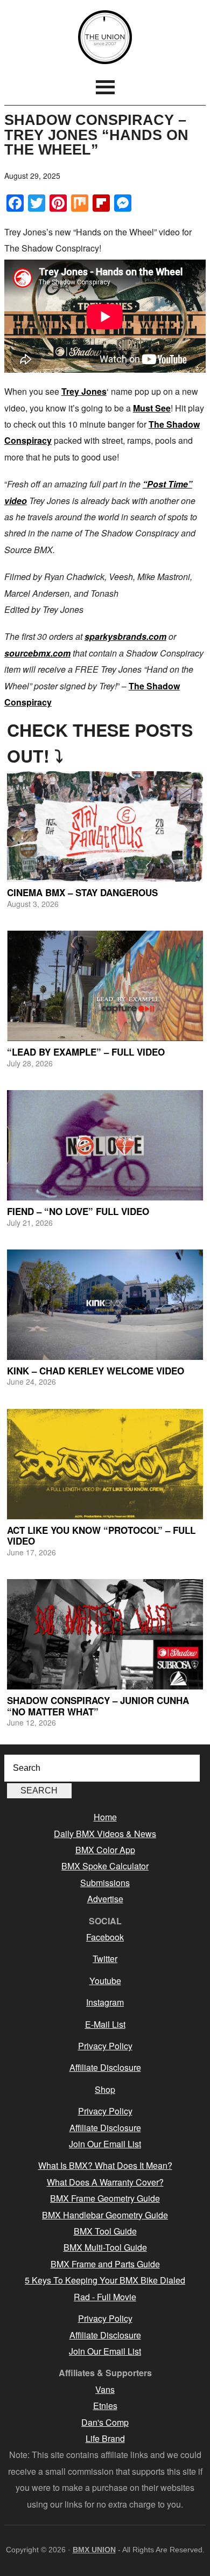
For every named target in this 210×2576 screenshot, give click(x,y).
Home (105, 1817)
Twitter (105, 1959)
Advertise (105, 1899)
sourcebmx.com (37, 653)
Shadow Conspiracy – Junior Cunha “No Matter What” (98, 1706)
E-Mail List (105, 2024)
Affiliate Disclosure (105, 2067)
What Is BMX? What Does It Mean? (105, 2165)
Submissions (105, 1883)
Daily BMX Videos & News (105, 1834)
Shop (105, 2089)
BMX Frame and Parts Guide (105, 2264)
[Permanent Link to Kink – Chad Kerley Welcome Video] (105, 1305)
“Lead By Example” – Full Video (86, 1052)
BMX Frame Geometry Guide (105, 2198)
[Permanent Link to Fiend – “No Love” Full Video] (105, 1145)
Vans (105, 2389)
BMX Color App (105, 1850)
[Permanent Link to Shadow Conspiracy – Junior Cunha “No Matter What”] (105, 1634)
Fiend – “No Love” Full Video (78, 1211)
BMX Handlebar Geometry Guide (105, 2215)
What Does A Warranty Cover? (105, 2182)
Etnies (105, 2406)
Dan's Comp (105, 2422)
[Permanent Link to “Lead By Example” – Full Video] (105, 986)
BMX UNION (105, 37)
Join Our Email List (105, 2144)
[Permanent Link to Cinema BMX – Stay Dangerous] (105, 826)
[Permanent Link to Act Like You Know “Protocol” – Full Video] (105, 1464)
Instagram (105, 2002)
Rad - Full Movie (105, 2297)
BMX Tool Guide (105, 2231)
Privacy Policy (105, 2046)
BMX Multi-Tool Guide (105, 2247)
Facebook (105, 1937)
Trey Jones (84, 391)
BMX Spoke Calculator (105, 1866)
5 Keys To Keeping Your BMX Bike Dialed (105, 2280)
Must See (152, 408)
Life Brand (105, 2438)
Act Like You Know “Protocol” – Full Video (101, 1535)
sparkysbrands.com (125, 636)
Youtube (105, 1981)
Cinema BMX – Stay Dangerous (82, 892)
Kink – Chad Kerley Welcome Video (96, 1371)
